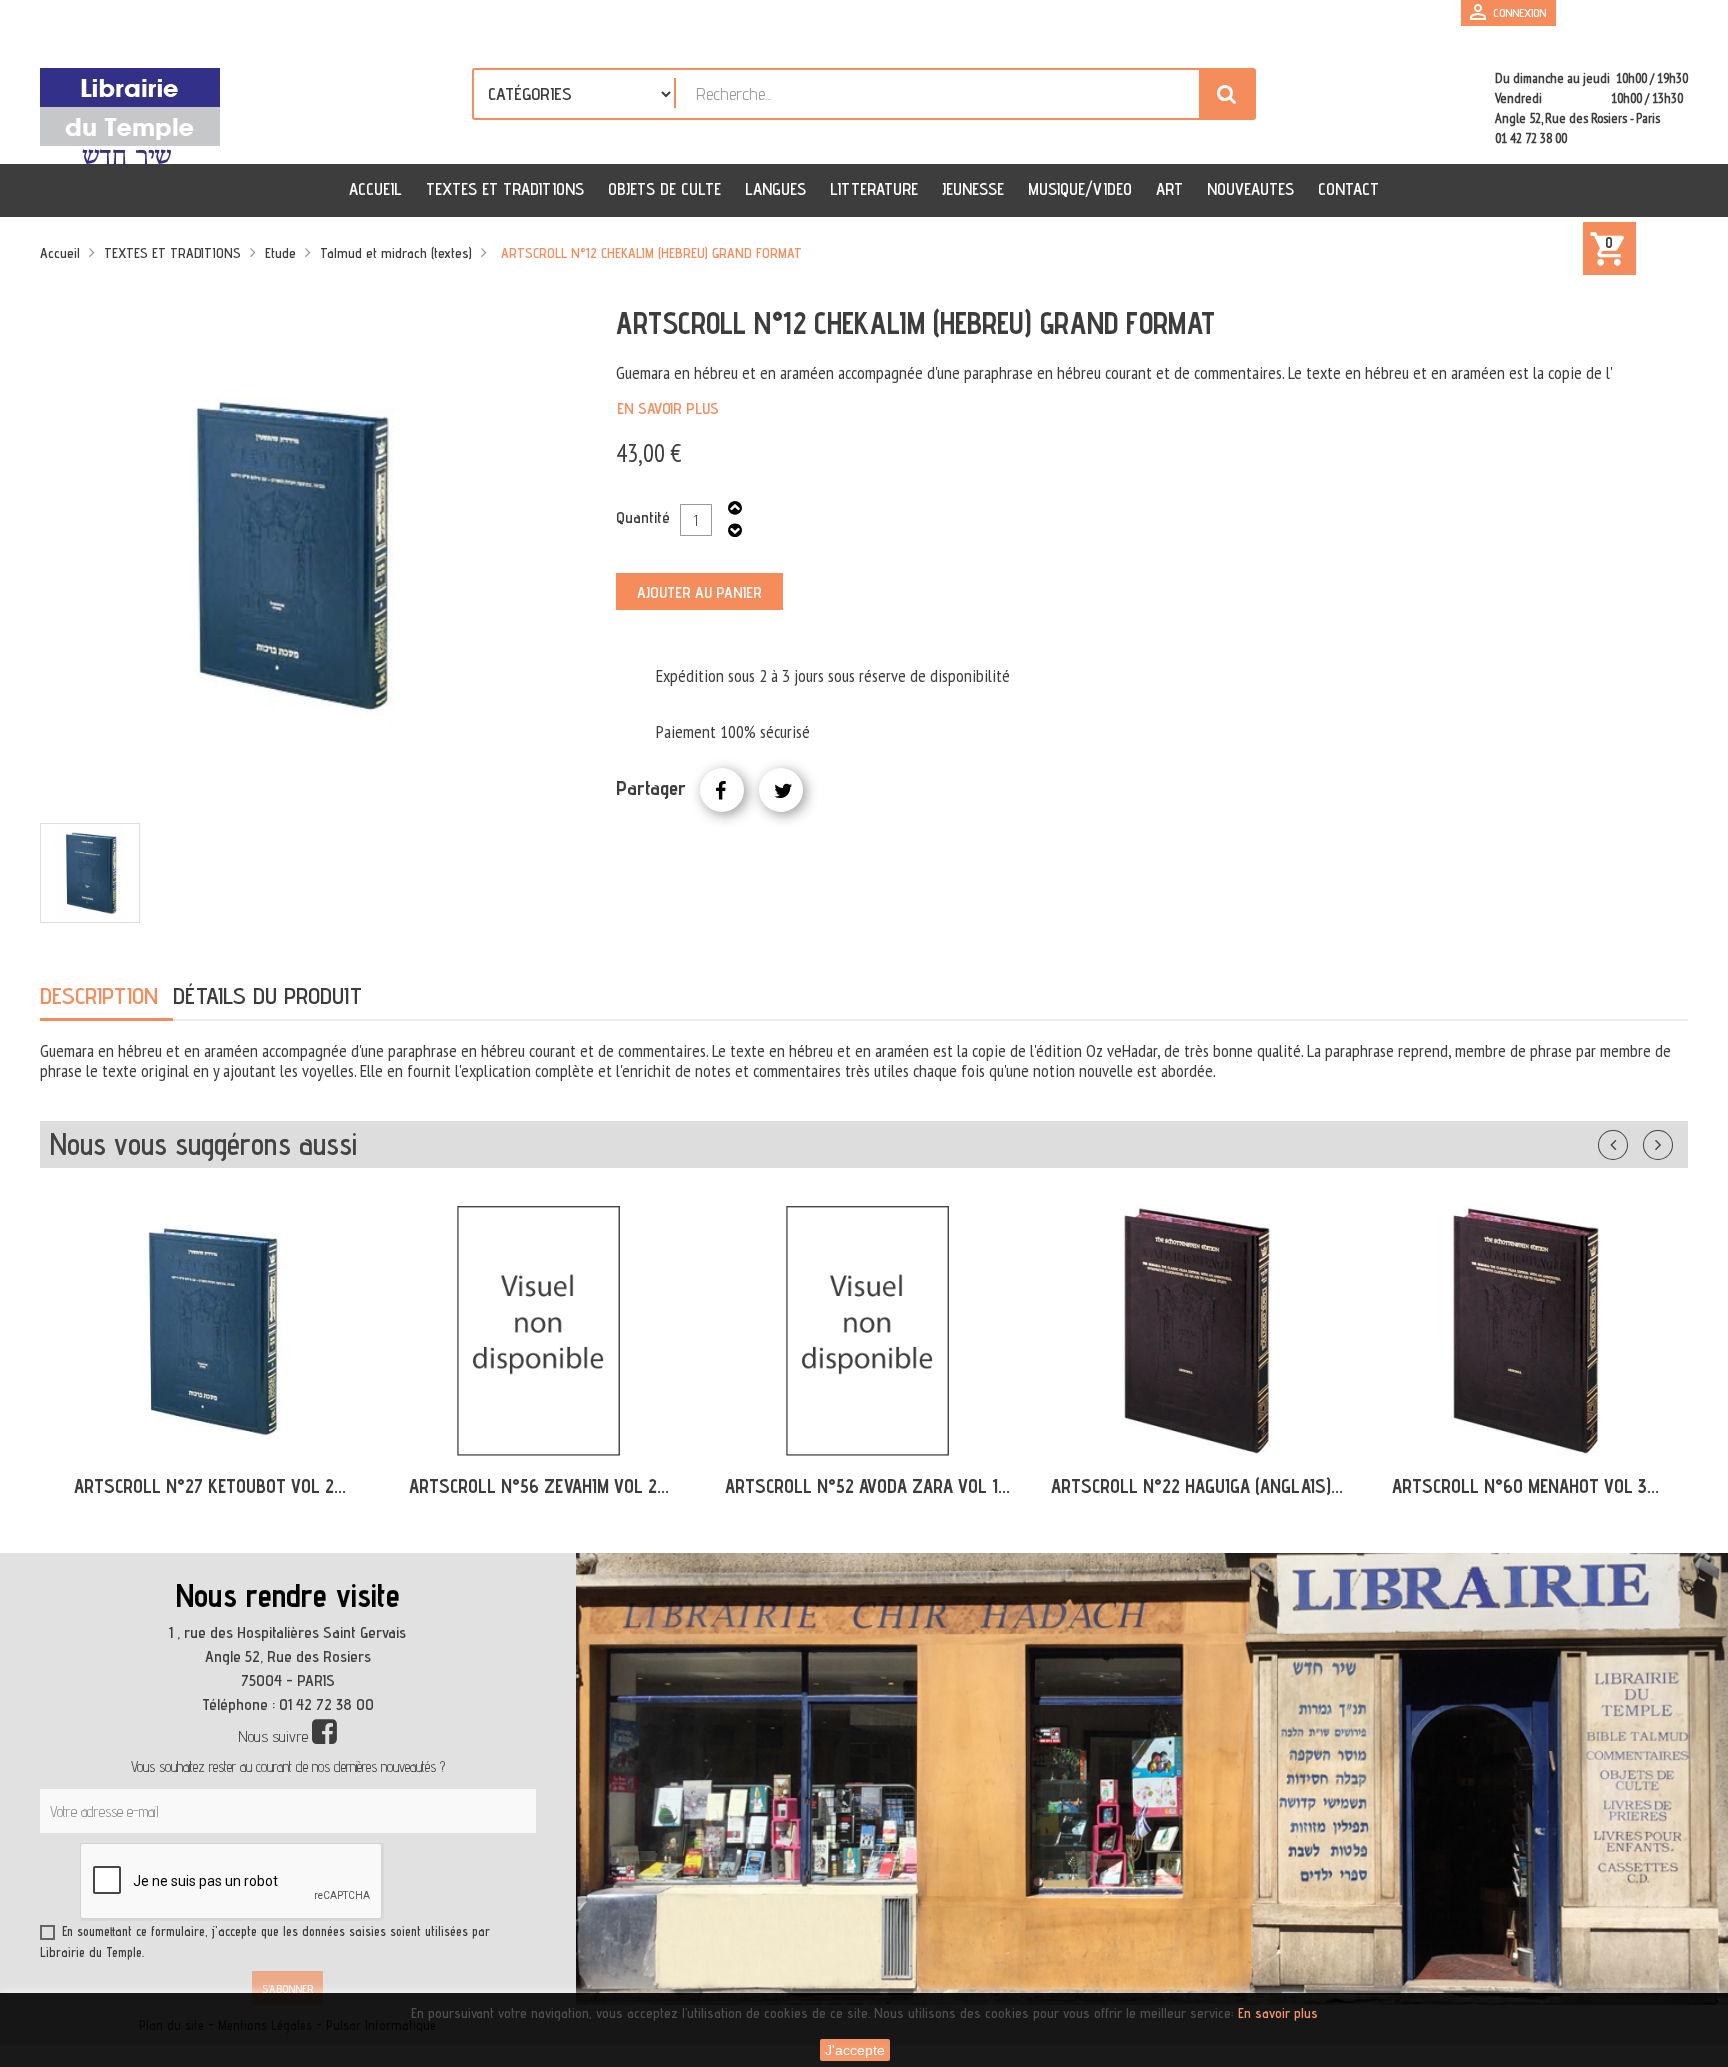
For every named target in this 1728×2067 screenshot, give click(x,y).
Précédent (1633, 1141)
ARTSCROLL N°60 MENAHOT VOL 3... (1525, 1486)
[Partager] (722, 790)
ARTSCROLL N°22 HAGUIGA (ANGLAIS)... (1197, 1486)
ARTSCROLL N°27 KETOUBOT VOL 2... (210, 1486)
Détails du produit (267, 995)
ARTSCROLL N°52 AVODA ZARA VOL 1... (867, 1486)
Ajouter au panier (699, 592)
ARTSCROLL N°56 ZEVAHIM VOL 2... (539, 1486)
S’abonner (287, 1988)
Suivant (1671, 1141)
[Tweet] (781, 790)
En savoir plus (668, 408)
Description (99, 995)
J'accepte (855, 2050)
